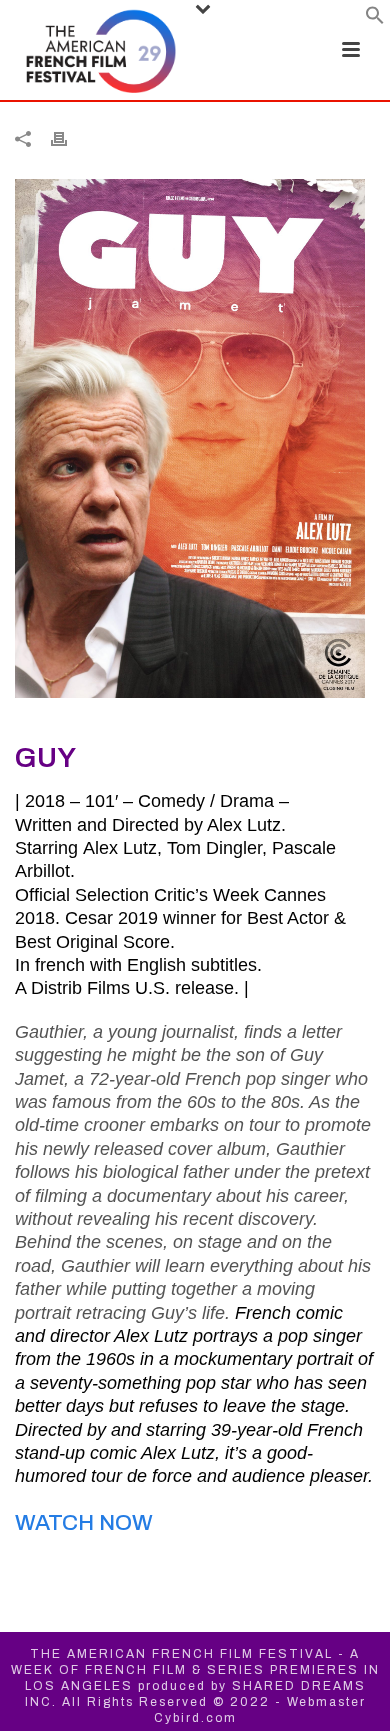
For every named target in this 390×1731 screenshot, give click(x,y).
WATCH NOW (84, 1523)
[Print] (69, 138)
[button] (375, 19)
